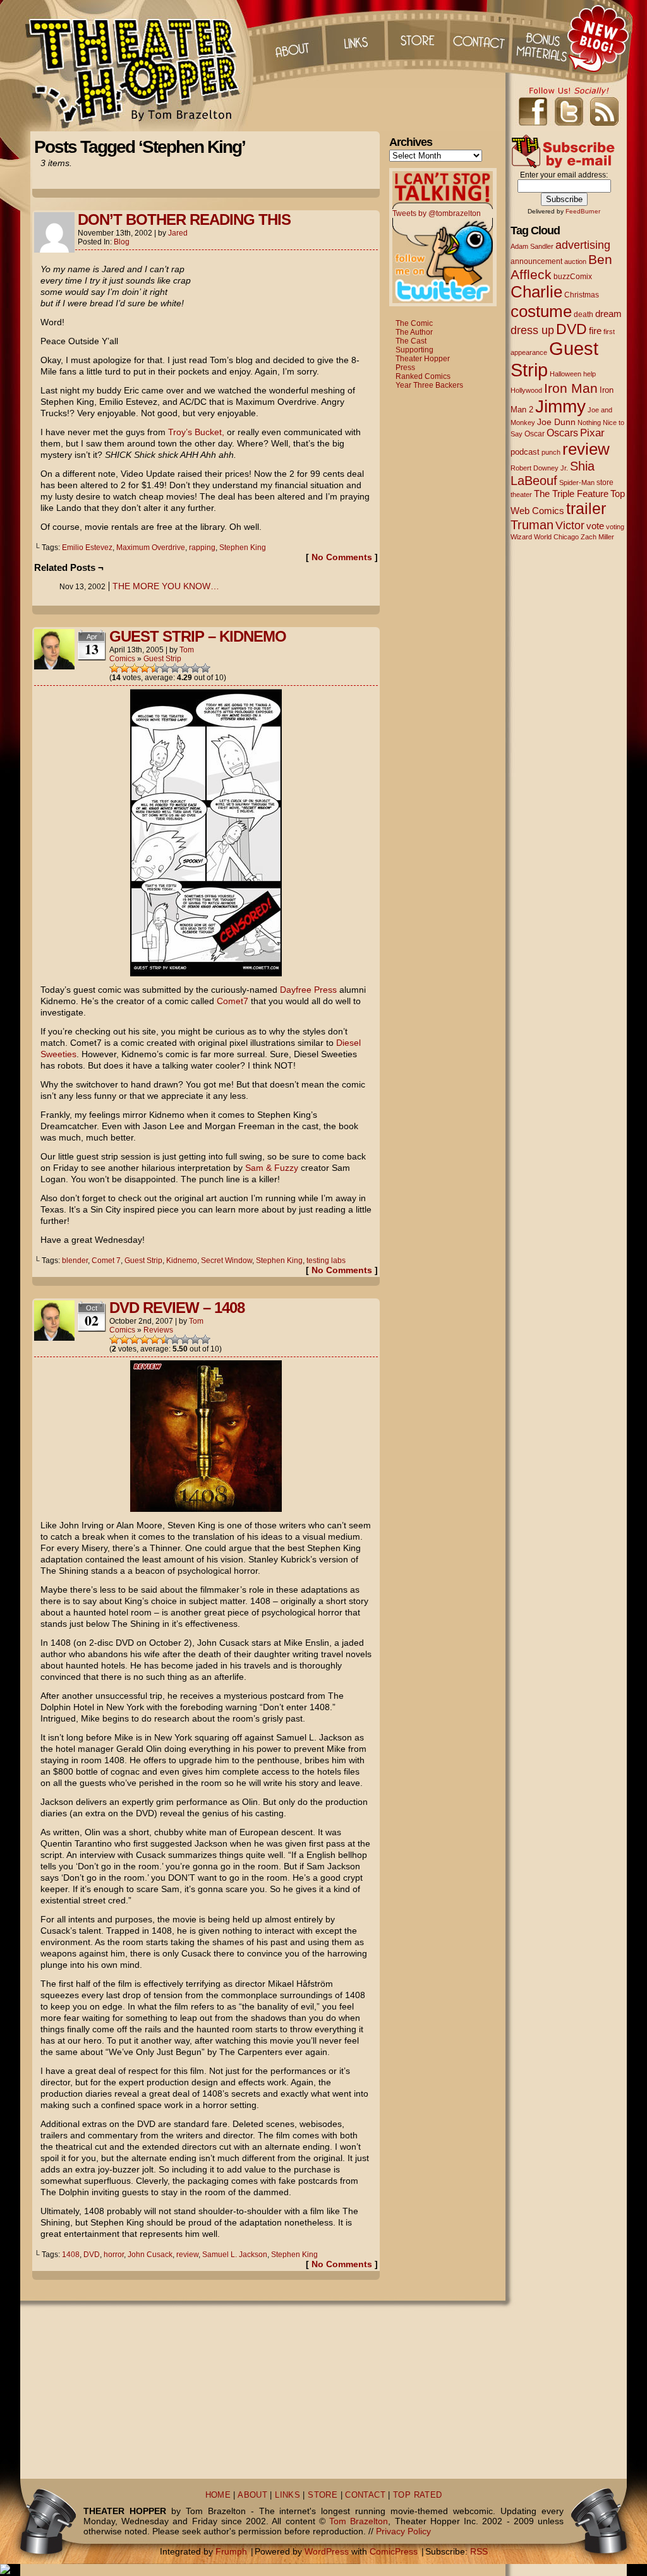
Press (405, 368)
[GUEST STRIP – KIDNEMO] (206, 973)
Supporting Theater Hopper (423, 354)
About (291, 38)
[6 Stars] (165, 668)
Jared (178, 233)
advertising (583, 245)
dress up (532, 330)
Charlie (536, 292)
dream (608, 314)
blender (75, 1261)
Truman (532, 525)
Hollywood (526, 390)
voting (615, 527)
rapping (202, 548)
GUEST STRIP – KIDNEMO (198, 636)
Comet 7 (106, 1261)
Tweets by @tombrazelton (437, 213)
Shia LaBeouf (553, 473)
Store (418, 38)
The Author (414, 332)
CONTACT (365, 2495)
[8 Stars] (185, 668)
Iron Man (571, 388)
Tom (187, 650)
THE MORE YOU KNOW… (166, 586)
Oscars (562, 433)
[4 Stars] (145, 668)
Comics (122, 659)
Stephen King (243, 548)
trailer (586, 508)
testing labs (326, 1261)
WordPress (327, 2551)
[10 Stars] (205, 668)
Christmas (582, 295)
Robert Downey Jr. (539, 468)
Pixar (592, 433)
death (584, 315)
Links (354, 38)
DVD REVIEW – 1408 (177, 1308)
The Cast (411, 341)
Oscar (535, 434)
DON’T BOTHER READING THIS (184, 219)
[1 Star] (114, 668)
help (590, 374)
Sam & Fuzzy (272, 1168)
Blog (122, 242)
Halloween (565, 374)
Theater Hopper (140, 66)
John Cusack (150, 2255)
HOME (218, 2495)
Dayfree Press (308, 990)
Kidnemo (182, 1261)
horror (114, 2255)
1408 (71, 2255)
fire (595, 331)
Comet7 (233, 1001)
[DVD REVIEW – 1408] (206, 1509)
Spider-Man (577, 482)
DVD (92, 2255)
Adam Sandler (532, 246)
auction (575, 261)
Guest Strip (162, 659)
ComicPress (394, 2551)
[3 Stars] (135, 668)
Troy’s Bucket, (196, 432)
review (187, 2255)
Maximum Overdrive (151, 548)
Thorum (544, 38)
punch (551, 452)
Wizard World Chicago (545, 537)
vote (595, 526)
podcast (525, 452)
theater (521, 494)
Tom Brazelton (359, 2521)
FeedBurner (583, 211)
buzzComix (573, 277)
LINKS (287, 2495)
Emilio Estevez (87, 548)
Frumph (231, 2551)
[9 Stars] (195, 668)
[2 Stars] (124, 668)
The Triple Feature (571, 494)
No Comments (342, 557)
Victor (570, 525)
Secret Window (227, 1261)
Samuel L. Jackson (235, 2255)
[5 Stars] (155, 668)
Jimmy (560, 406)
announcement (536, 261)
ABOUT (252, 2495)
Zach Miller (597, 537)
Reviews (158, 1330)
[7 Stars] (175, 668)
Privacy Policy (403, 2531)
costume (541, 311)
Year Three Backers (429, 385)
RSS (479, 2551)
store (605, 482)
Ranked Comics (423, 376)
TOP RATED (417, 2495)
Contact (481, 38)
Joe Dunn (556, 422)
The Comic (414, 323)
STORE (323, 2495)
